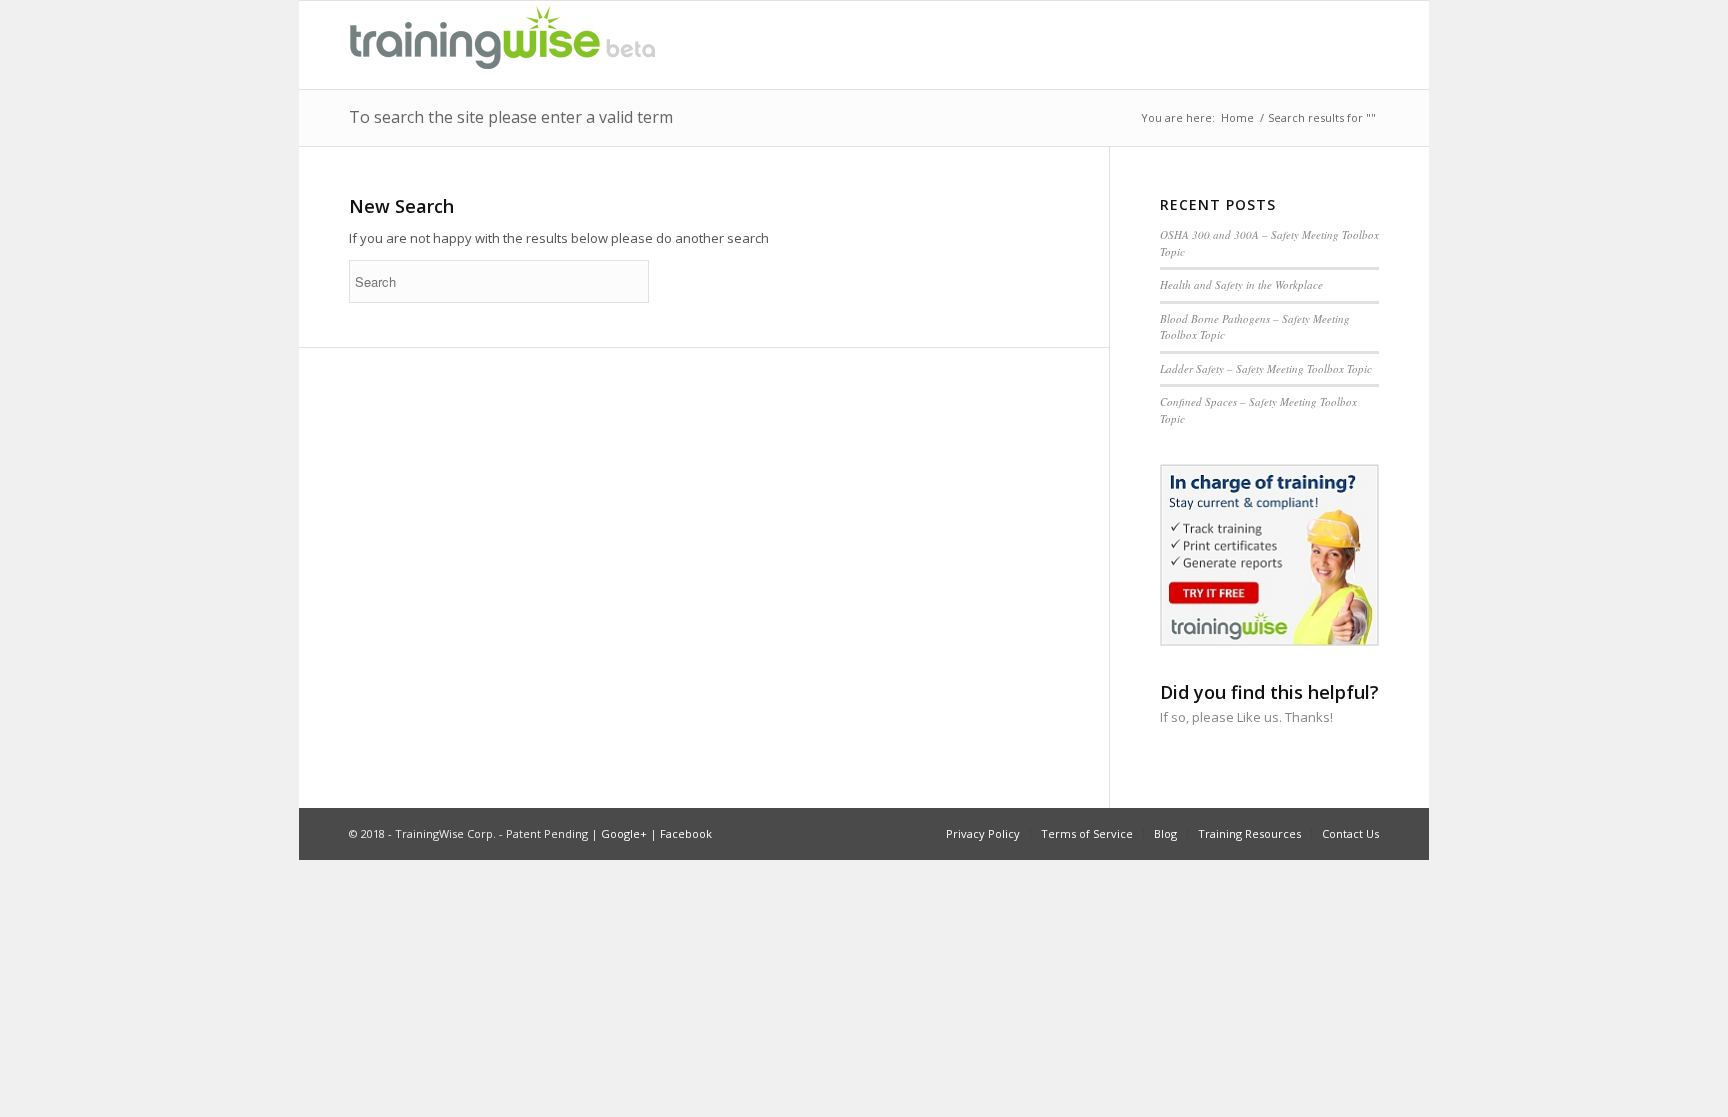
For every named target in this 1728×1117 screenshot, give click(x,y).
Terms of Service (1087, 833)
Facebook (686, 833)
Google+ (624, 833)
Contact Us (1350, 833)
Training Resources (1249, 833)
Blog (1165, 833)
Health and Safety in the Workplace (1241, 284)
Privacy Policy (983, 833)
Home (1237, 117)
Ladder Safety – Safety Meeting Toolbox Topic (1266, 368)
